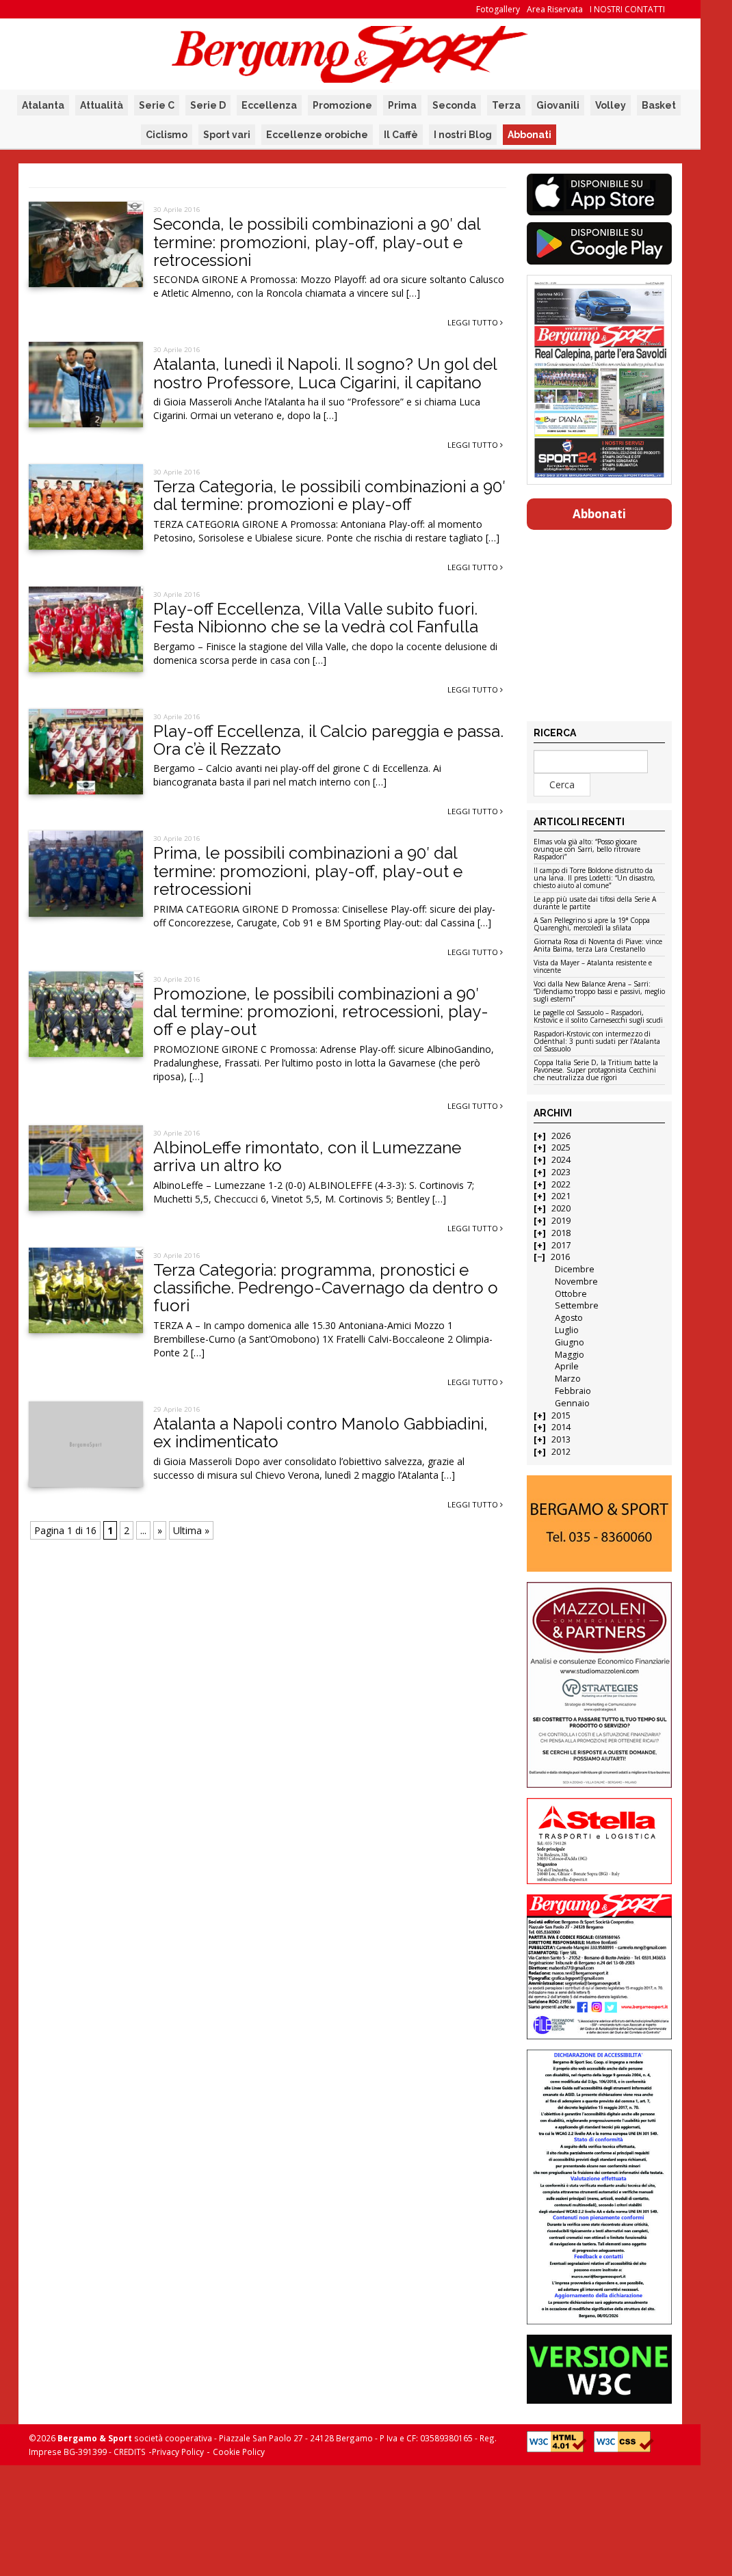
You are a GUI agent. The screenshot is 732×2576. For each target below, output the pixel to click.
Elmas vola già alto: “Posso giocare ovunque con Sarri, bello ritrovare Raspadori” (587, 850)
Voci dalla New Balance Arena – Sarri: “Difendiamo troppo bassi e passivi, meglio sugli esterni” (599, 992)
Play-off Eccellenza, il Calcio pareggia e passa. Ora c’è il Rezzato (328, 740)
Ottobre (571, 1294)
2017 (561, 1245)
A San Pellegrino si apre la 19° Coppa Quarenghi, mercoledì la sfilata (592, 925)
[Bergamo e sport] (600, 1524)
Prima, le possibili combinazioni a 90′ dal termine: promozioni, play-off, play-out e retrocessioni (308, 871)
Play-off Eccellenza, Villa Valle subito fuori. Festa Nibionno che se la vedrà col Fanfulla (316, 618)
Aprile (567, 1366)
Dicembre (575, 1269)
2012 (561, 1452)
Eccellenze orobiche (317, 135)
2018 (561, 1233)
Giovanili (558, 105)
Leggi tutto (474, 322)
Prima (402, 105)
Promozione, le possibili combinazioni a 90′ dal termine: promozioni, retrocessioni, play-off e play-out (321, 1012)
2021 (561, 1196)
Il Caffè (401, 135)
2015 (561, 1416)
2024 (561, 1160)
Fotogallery (498, 9)
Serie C (157, 105)
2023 (561, 1172)
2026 (561, 1136)
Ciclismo (167, 135)
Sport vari (227, 135)
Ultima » (191, 1530)
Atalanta (43, 105)
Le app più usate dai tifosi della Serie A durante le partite (595, 903)
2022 (561, 1184)
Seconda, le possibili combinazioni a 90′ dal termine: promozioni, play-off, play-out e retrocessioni (317, 242)
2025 (561, 1148)
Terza (506, 105)
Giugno (570, 1342)
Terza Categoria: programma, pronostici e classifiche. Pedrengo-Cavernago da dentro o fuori (326, 1288)
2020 (561, 1208)
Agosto (569, 1318)
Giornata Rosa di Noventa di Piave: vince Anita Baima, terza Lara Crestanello (598, 946)
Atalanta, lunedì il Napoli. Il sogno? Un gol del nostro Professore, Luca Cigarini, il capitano (325, 373)
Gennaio (572, 1403)
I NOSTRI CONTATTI (627, 9)
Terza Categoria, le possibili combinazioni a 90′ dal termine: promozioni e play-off (329, 495)
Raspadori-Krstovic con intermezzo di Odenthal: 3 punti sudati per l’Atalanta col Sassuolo (597, 1042)
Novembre (576, 1282)
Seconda (454, 105)
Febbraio (573, 1391)
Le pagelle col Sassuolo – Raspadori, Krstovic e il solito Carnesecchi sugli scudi (598, 1017)
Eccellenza (269, 105)
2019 (561, 1221)
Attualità (102, 105)
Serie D (208, 105)
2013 (561, 1439)
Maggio (570, 1355)
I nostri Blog (463, 135)
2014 (561, 1427)
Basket (659, 105)
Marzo (568, 1379)
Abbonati (530, 135)
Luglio (567, 1330)
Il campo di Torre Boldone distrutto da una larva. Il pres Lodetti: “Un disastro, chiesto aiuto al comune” (594, 878)
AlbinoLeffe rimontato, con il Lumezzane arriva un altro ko (307, 1156)
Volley (611, 105)
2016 (560, 1257)
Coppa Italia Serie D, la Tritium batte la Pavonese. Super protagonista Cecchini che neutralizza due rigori (596, 1071)
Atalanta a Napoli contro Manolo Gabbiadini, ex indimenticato (321, 1433)
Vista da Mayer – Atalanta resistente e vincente (593, 967)
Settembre (577, 1305)
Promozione (342, 105)
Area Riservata (555, 9)
